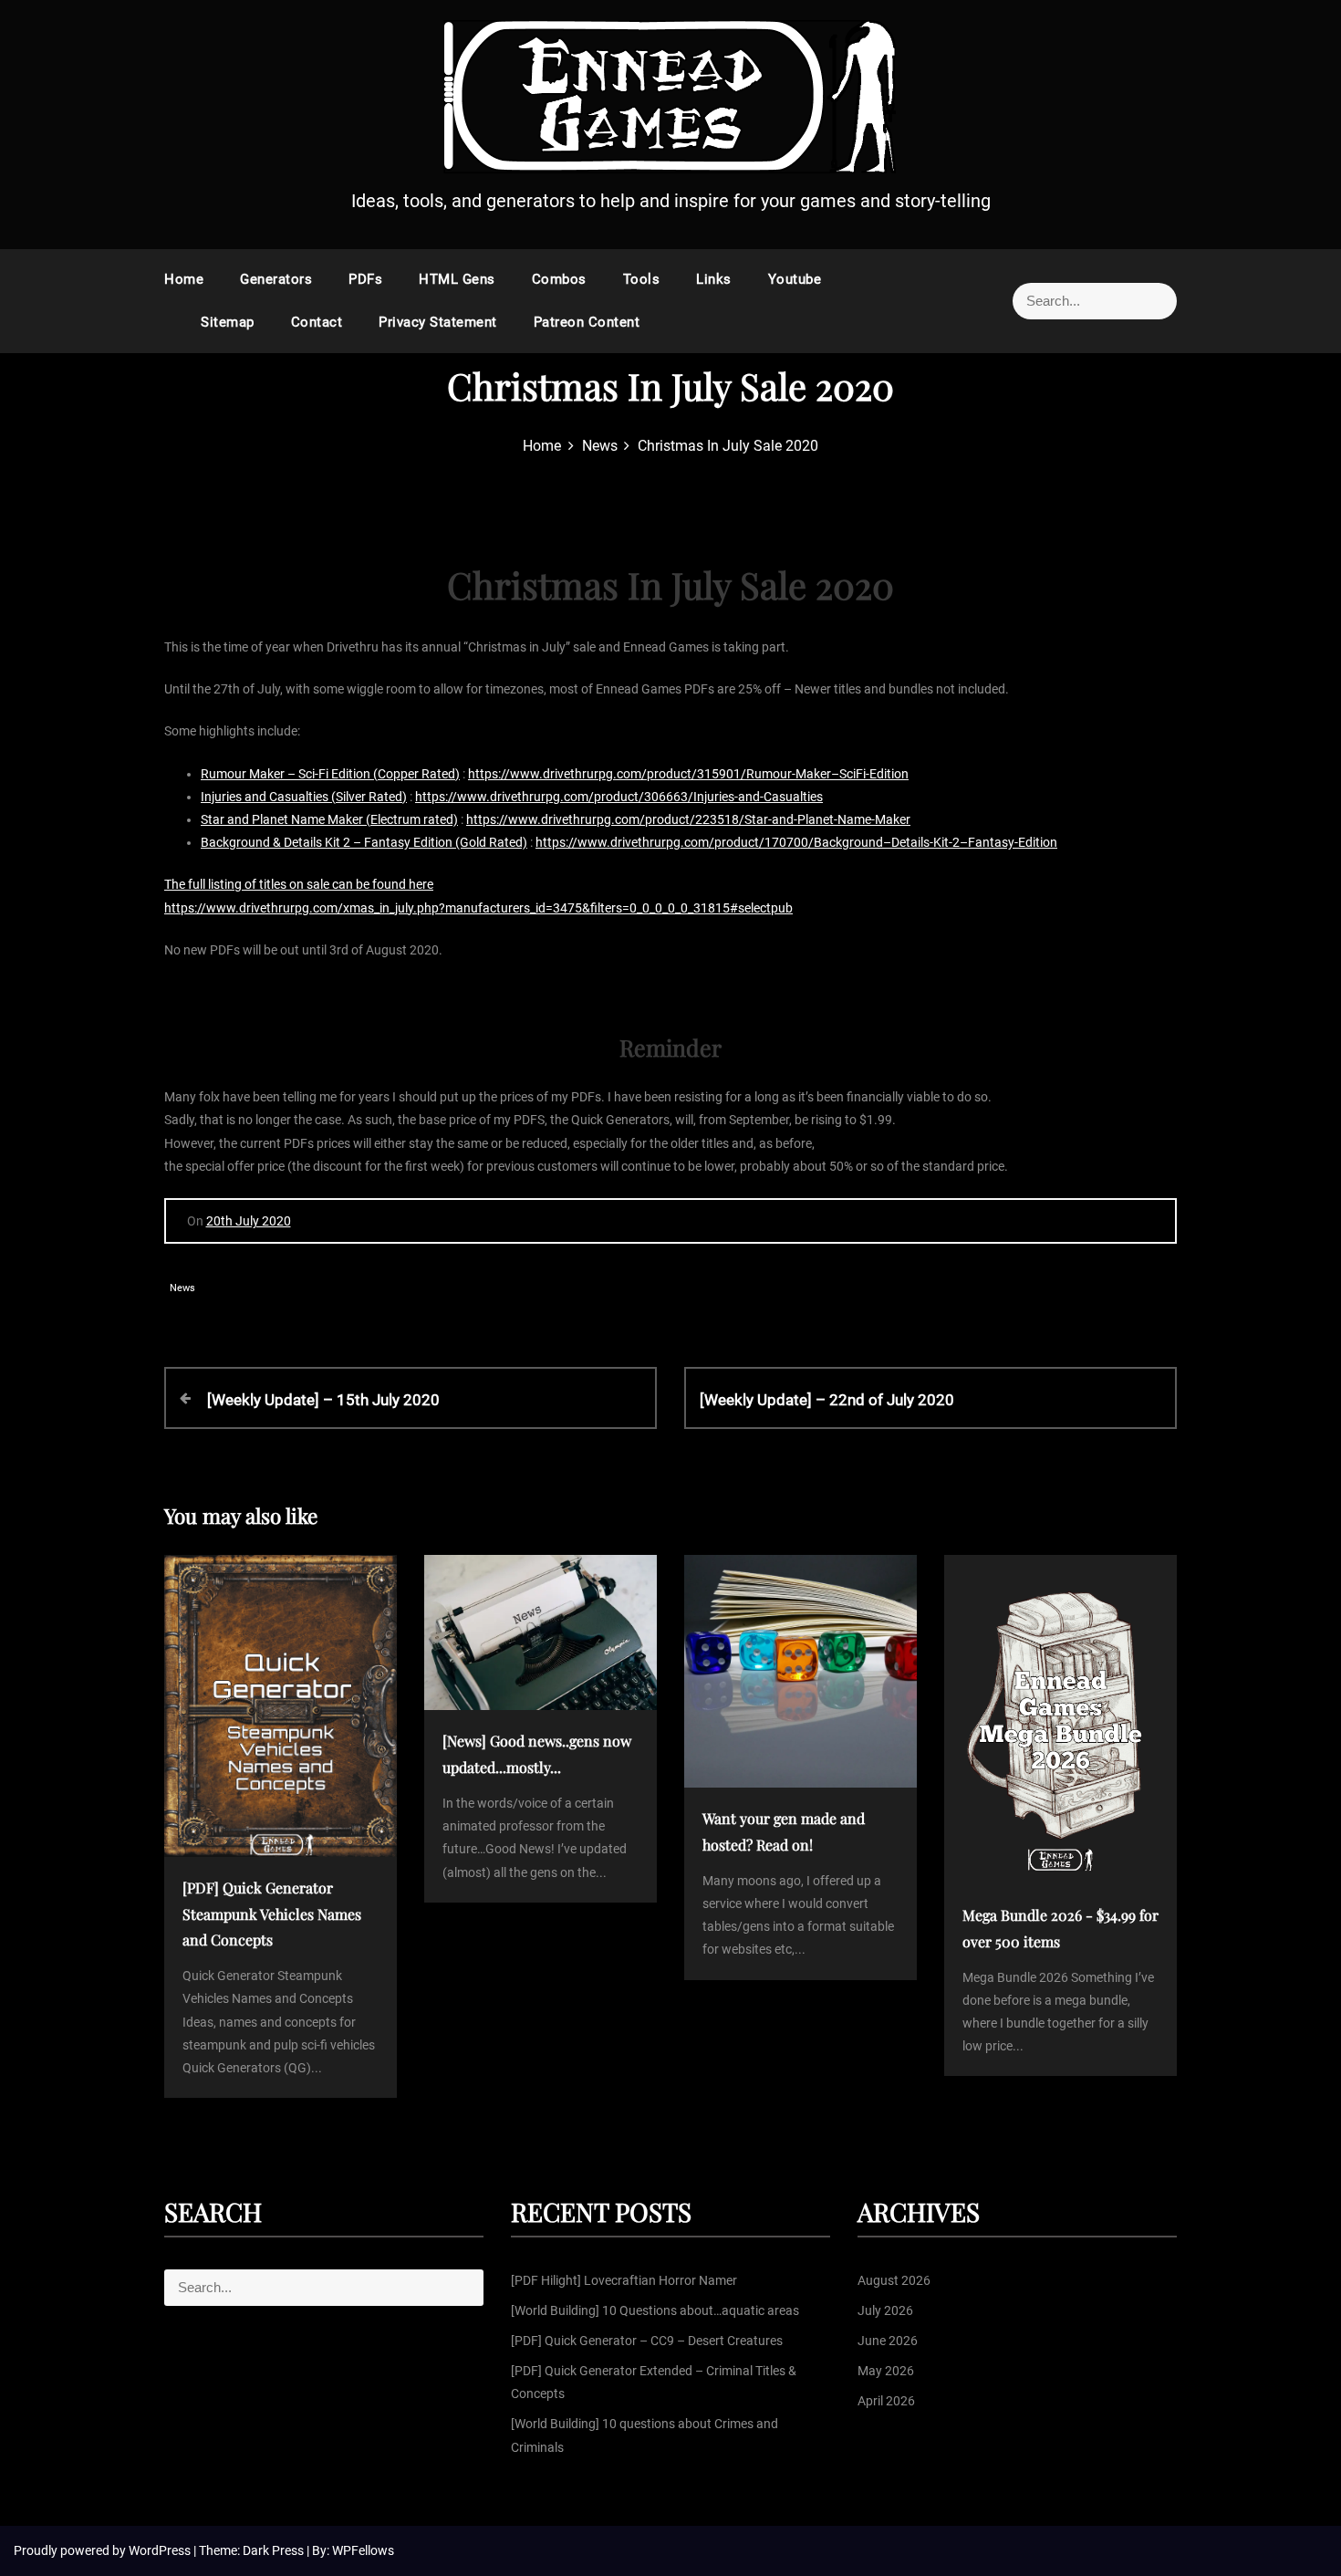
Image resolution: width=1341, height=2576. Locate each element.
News (182, 1288)
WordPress (161, 2550)
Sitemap (228, 322)
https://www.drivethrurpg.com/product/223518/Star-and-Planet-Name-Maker (688, 819)
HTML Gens (457, 279)
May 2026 (886, 2371)
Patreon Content (587, 322)
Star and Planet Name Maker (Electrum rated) (329, 819)
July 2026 (885, 2310)
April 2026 (886, 2401)
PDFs (365, 279)
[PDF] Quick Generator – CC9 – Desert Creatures (647, 2341)
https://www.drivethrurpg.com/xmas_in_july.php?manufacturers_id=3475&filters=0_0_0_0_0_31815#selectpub (478, 908)
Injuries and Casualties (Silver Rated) (304, 797)
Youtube (795, 279)
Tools (642, 279)
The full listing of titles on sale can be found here (299, 884)
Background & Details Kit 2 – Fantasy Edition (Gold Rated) (364, 842)
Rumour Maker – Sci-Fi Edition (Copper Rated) (330, 774)
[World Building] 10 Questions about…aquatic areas (655, 2310)
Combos (559, 279)
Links (714, 279)
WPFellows (363, 2550)
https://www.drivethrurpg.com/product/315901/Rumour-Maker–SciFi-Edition (688, 774)
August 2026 (894, 2280)
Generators (276, 279)
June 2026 (888, 2341)
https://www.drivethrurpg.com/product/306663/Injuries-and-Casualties (619, 797)
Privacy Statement (438, 322)
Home (184, 279)
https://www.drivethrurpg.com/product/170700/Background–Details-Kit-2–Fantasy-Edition (796, 842)
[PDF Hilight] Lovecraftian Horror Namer (624, 2280)
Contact (317, 322)
